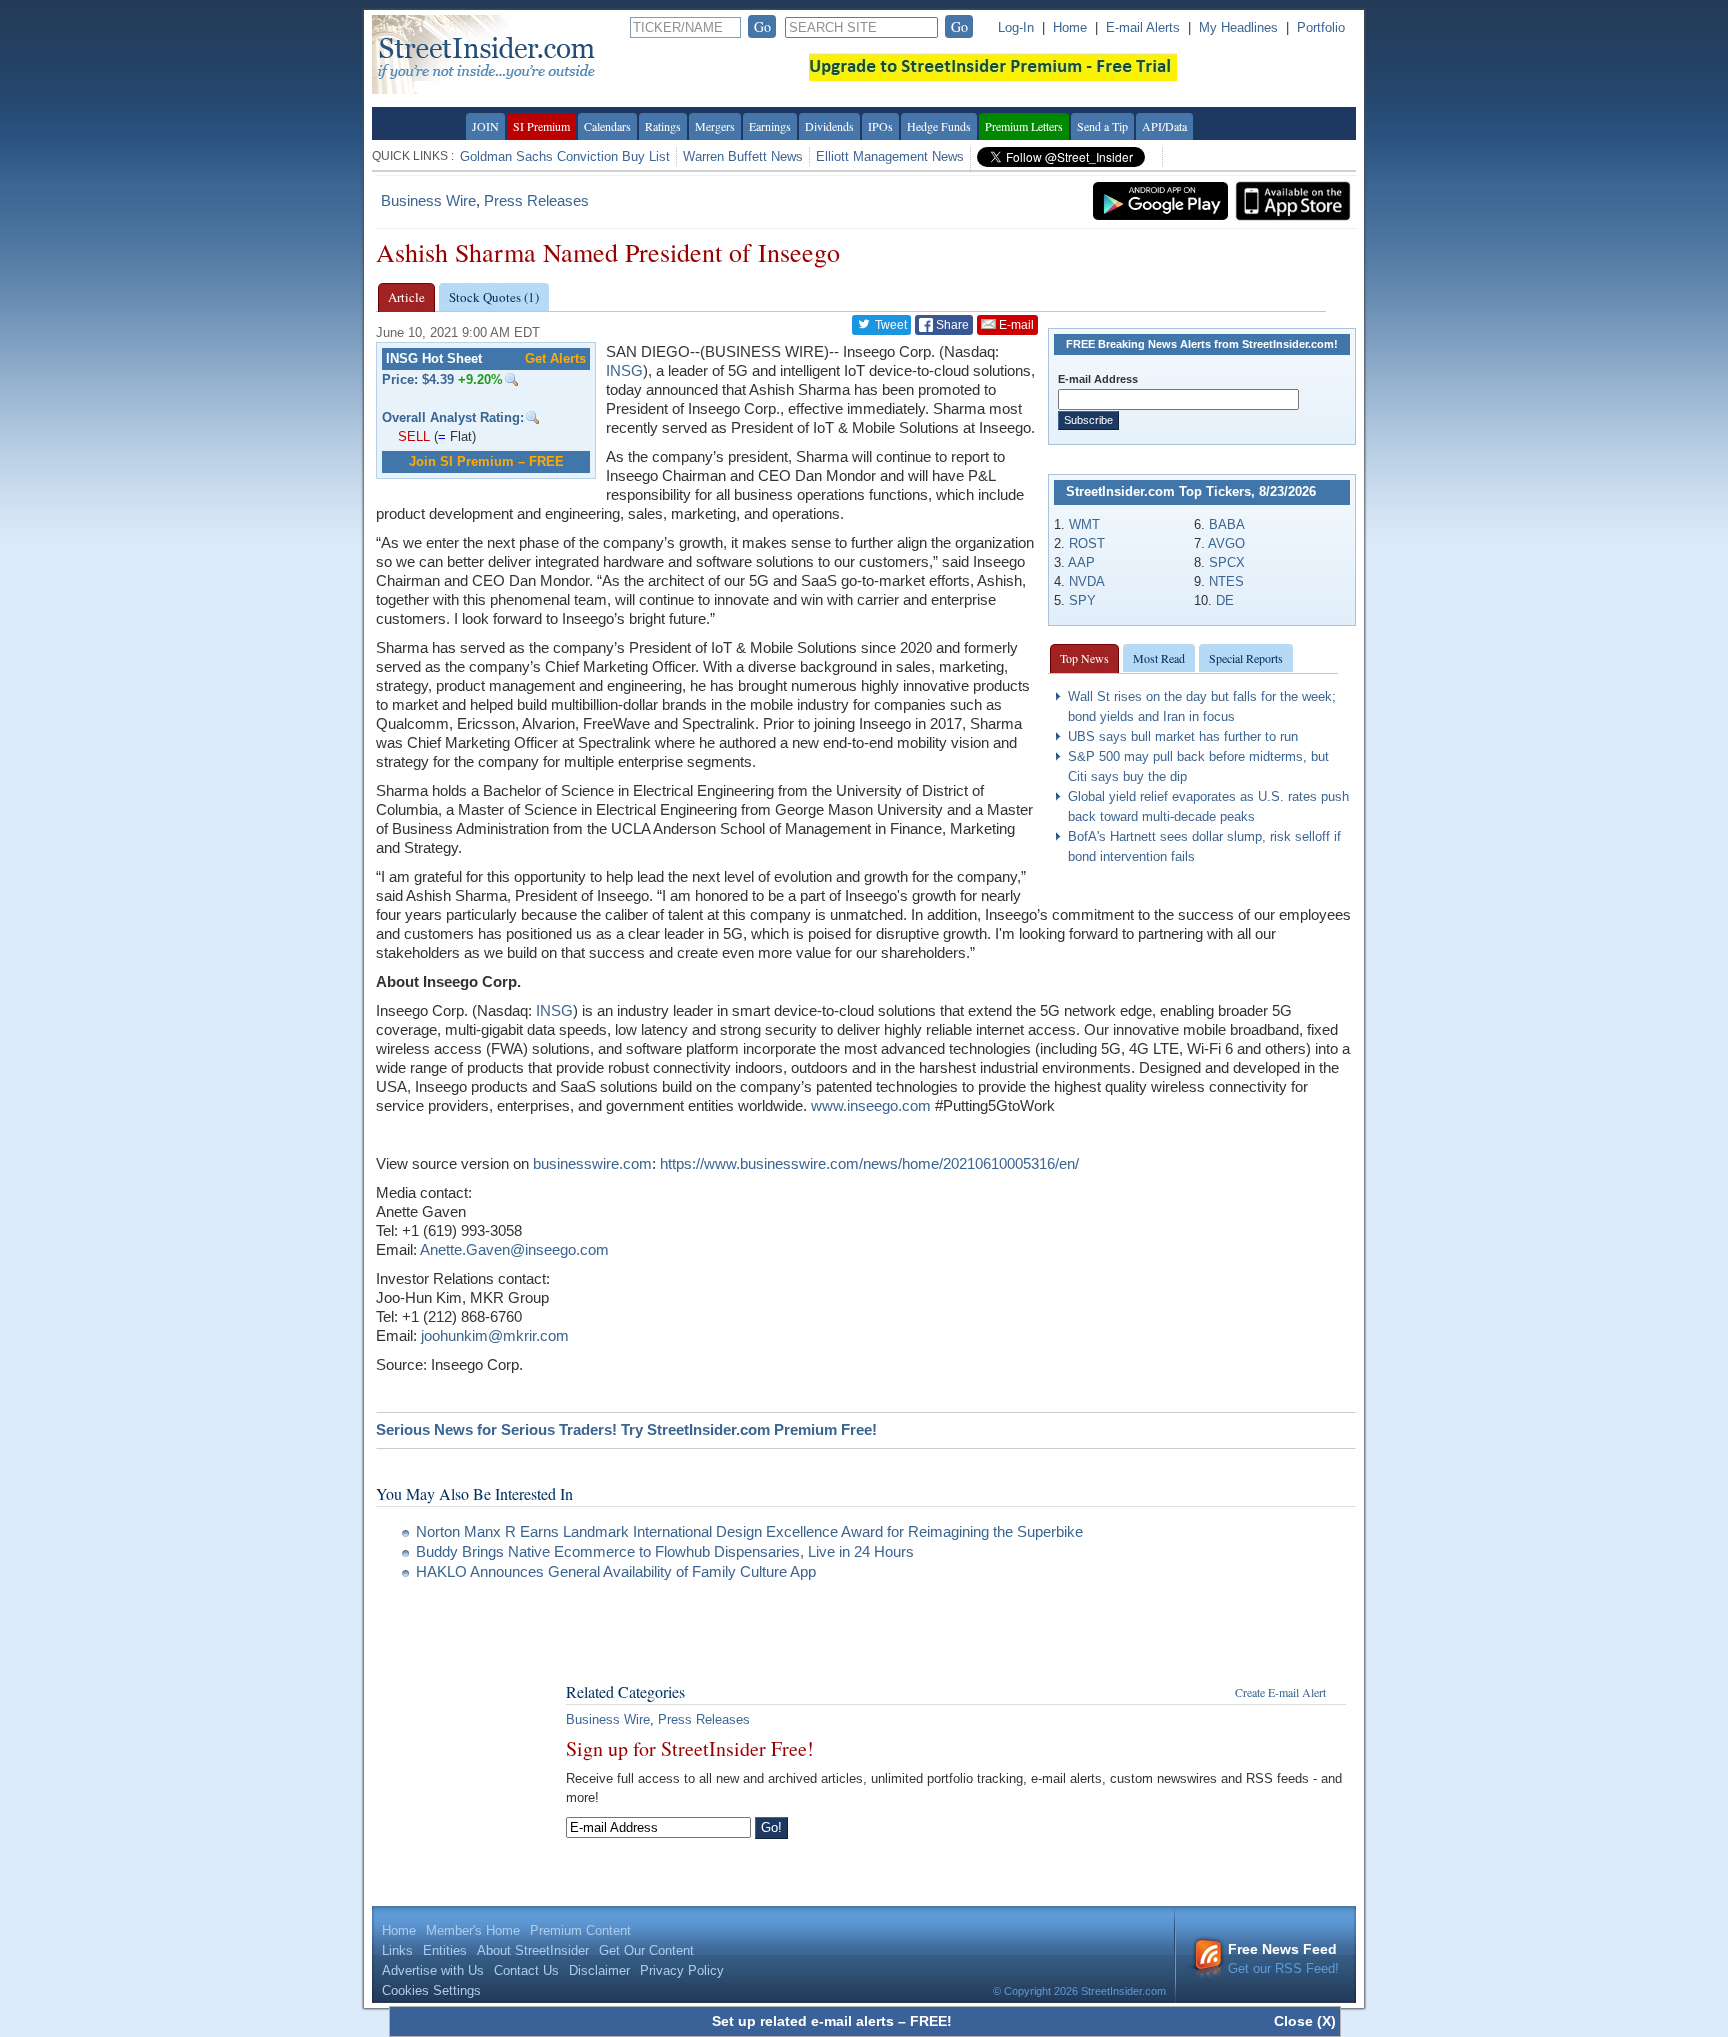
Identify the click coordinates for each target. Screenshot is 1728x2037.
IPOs (880, 126)
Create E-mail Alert (1280, 1692)
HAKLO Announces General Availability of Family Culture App (616, 1571)
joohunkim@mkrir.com (495, 1335)
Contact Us (526, 1970)
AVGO (1226, 543)
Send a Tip (1102, 126)
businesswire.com (592, 1163)
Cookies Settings (431, 1990)
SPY (1082, 600)
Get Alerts (555, 358)
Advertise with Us (433, 1970)
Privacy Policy (682, 1970)
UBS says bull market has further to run (1183, 736)
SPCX (1227, 562)
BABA (1227, 524)
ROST (1087, 543)
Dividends (829, 126)
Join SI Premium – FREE (486, 461)
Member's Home (473, 1930)
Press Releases (536, 200)
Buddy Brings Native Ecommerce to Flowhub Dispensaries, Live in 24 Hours (665, 1551)
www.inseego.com (871, 1105)
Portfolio (1321, 27)
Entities (445, 1950)
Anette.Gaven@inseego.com (514, 1249)
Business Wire (428, 200)
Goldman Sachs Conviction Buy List (565, 156)
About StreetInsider (533, 1950)
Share (951, 325)
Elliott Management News (890, 156)
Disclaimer (599, 1970)
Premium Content (580, 1930)
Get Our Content (646, 1950)
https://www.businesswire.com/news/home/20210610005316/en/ (869, 1163)
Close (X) (1305, 2021)
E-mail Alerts (1143, 27)
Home (1070, 27)
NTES (1226, 581)
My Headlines (1238, 27)
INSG (624, 370)
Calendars (607, 126)
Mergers (715, 126)
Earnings (770, 126)
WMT (1084, 524)
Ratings (663, 126)
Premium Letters (1024, 126)
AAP (1081, 562)
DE (1225, 600)
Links (397, 1950)
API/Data (1164, 126)
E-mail (1015, 325)
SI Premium (541, 126)
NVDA (1087, 581)
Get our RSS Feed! (1283, 1958)
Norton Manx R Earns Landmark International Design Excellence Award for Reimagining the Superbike (749, 1531)
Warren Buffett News (743, 156)
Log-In (1016, 27)
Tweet (889, 325)
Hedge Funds (939, 126)
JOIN (485, 126)
